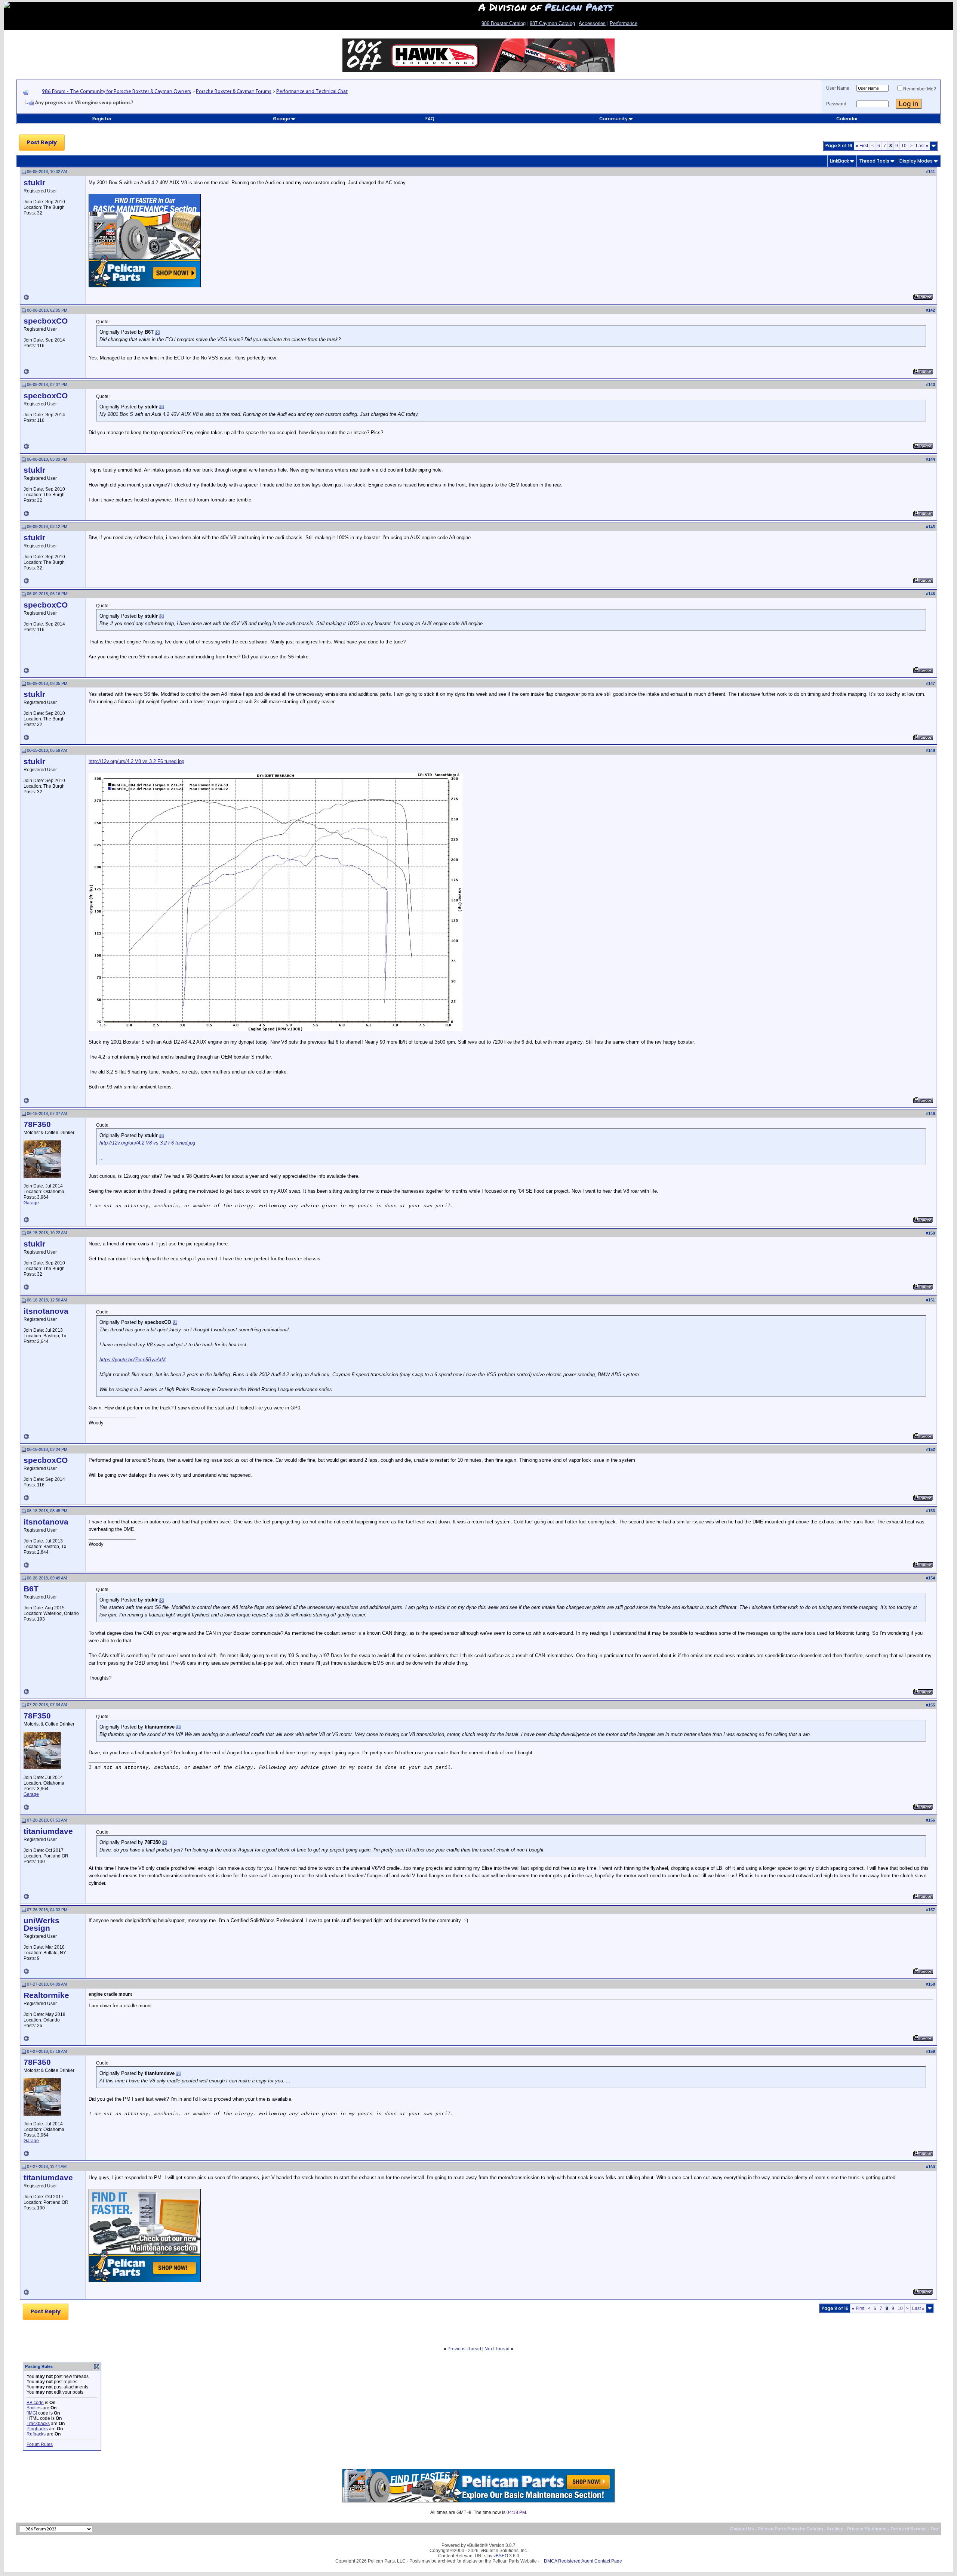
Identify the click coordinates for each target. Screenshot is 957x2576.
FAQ (430, 119)
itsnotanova (46, 1311)
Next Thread (497, 2349)
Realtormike (46, 1995)
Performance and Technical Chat (312, 91)
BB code (35, 2403)
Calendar (847, 119)
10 (904, 146)
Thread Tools (874, 161)
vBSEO (501, 2556)
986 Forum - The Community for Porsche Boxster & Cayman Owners (116, 91)
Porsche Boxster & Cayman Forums (234, 91)
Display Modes (916, 161)
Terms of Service (909, 2529)
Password (836, 104)
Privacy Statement (867, 2529)
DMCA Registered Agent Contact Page (583, 2561)
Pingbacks (37, 2429)
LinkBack (839, 161)
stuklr (34, 183)
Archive (835, 2529)
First (862, 146)
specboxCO (46, 321)
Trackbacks (38, 2424)
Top (934, 2529)
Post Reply (42, 142)
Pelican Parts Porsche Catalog (790, 2529)
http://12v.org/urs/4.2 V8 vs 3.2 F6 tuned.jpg (136, 761)
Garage (281, 119)
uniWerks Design (41, 1924)
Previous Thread (464, 2349)
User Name (838, 88)
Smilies (34, 2408)
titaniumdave (48, 1831)
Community (613, 119)
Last (922, 146)
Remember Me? (920, 89)
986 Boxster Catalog (504, 23)
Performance (624, 23)
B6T (31, 1589)
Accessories (592, 23)
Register (102, 119)
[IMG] (32, 2413)
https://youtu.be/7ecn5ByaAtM (133, 1360)
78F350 (37, 1124)
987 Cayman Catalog (552, 23)
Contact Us (742, 2529)
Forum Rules (40, 2444)
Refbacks (36, 2434)
